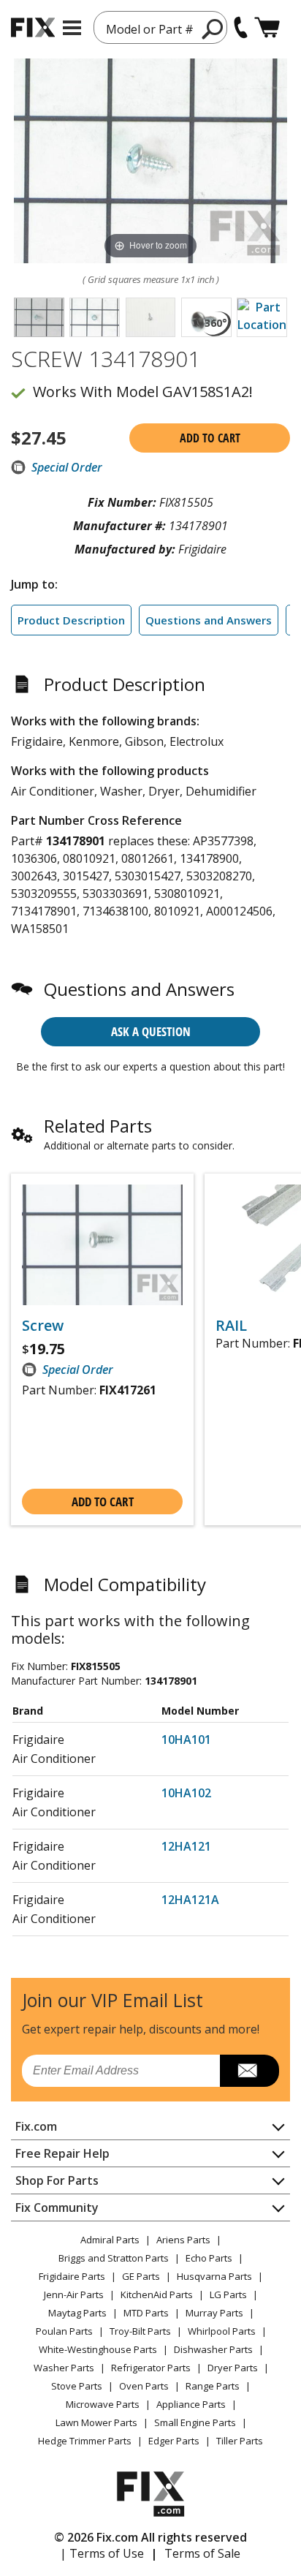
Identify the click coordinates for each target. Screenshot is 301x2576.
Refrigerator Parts (151, 2368)
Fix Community (57, 2207)
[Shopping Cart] (267, 27)
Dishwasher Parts (213, 2349)
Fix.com (36, 2126)
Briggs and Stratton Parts (114, 2258)
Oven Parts (144, 2386)
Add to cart (210, 438)
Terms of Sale (202, 2553)
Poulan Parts (64, 2331)
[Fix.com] (33, 27)
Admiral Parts (110, 2240)
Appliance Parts (191, 2404)
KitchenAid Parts (157, 2294)
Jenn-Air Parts (74, 2294)
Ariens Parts (183, 2240)
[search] (213, 29)
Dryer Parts (233, 2368)
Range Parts (213, 2386)
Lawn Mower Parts (96, 2422)
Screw (43, 1326)
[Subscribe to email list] (249, 2071)
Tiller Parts (240, 2441)
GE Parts (141, 2276)
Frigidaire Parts (72, 2276)
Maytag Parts (77, 2313)
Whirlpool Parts (222, 2331)
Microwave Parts (103, 2404)
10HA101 (186, 1740)
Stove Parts (77, 2386)
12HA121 (186, 1846)
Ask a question (151, 1031)
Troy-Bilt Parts (140, 2331)
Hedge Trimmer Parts (85, 2441)
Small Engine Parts (195, 2422)
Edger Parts (174, 2441)
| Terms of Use (102, 2553)
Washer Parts (64, 2368)
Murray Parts (214, 2313)
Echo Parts (209, 2258)
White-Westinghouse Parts (98, 2349)
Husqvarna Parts (214, 2276)
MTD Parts (146, 2313)
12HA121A (190, 1900)
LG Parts (228, 2294)
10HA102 (186, 1793)
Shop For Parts (57, 2180)
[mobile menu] (72, 28)
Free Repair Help (62, 2153)
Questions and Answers (209, 620)
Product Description (71, 620)
